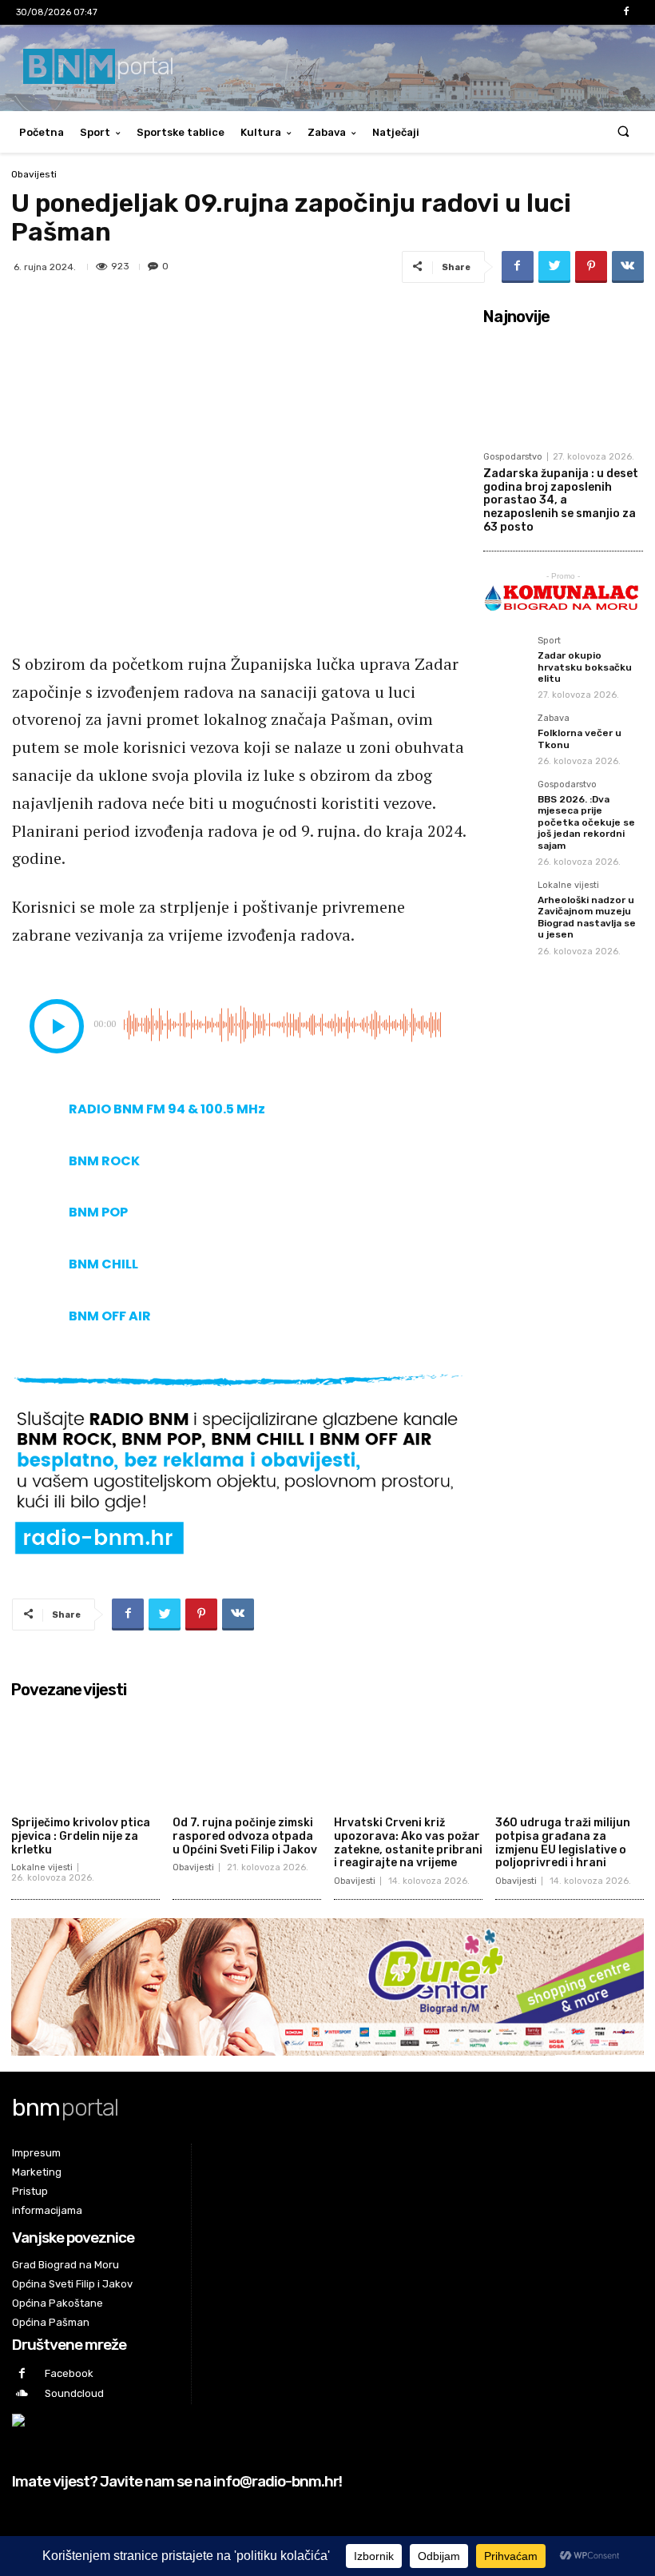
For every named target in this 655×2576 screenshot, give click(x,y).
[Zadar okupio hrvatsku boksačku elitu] (506, 659)
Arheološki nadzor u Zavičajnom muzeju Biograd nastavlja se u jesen (587, 917)
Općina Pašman (51, 2322)
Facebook (69, 2373)
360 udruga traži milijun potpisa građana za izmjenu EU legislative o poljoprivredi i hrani (563, 1843)
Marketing (37, 2172)
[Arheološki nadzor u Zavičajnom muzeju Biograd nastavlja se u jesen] (506, 903)
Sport (95, 132)
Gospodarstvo (513, 457)
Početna (42, 132)
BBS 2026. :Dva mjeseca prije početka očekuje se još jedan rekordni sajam (586, 822)
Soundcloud (74, 2393)
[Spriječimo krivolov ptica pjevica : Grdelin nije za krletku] (85, 1757)
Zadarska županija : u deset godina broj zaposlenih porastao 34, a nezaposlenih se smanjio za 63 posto (561, 500)
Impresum (36, 2153)
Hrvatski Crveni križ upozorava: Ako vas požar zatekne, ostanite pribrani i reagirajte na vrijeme (408, 1843)
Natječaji (396, 132)
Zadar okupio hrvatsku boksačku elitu (585, 667)
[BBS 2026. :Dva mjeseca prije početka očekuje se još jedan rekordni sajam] (506, 802)
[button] (623, 132)
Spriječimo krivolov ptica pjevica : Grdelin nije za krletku (81, 1836)
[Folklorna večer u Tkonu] (506, 736)
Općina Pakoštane (58, 2303)
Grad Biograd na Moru (65, 2265)
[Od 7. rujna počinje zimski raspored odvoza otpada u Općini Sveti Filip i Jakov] (247, 1757)
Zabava (327, 132)
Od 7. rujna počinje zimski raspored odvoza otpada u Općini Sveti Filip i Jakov (245, 1836)
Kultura (261, 132)
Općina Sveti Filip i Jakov (72, 2284)
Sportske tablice (181, 132)
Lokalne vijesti (568, 886)
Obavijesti (34, 174)
